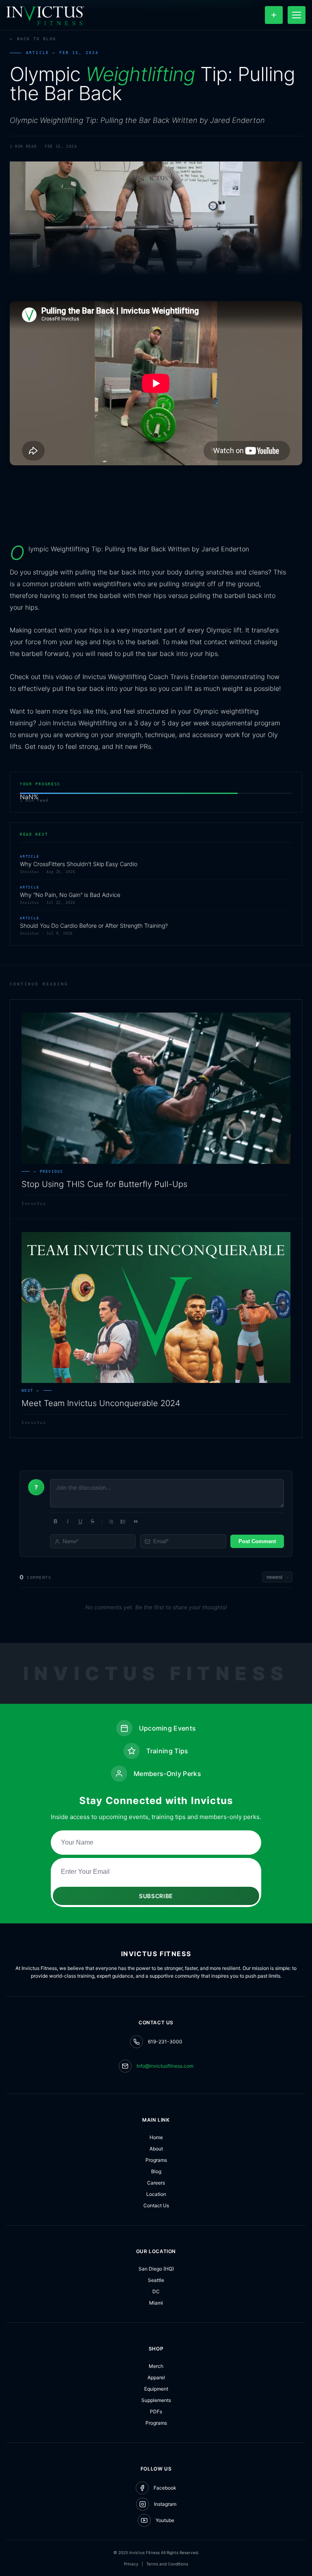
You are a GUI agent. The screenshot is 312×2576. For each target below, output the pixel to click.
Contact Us (156, 2205)
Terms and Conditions (167, 2564)
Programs (156, 2160)
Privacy (131, 2564)
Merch (156, 2366)
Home (156, 2137)
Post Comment (257, 1541)
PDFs (156, 2412)
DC (156, 2291)
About (156, 2149)
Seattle (156, 2280)
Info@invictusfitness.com (165, 2066)
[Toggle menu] (297, 15)
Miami (156, 2303)
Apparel (156, 2377)
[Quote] (136, 1522)
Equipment (156, 2389)
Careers (156, 2183)
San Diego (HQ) (156, 2269)
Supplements (156, 2400)
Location (156, 2194)
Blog (156, 2171)
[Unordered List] (123, 1522)
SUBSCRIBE (156, 1896)
